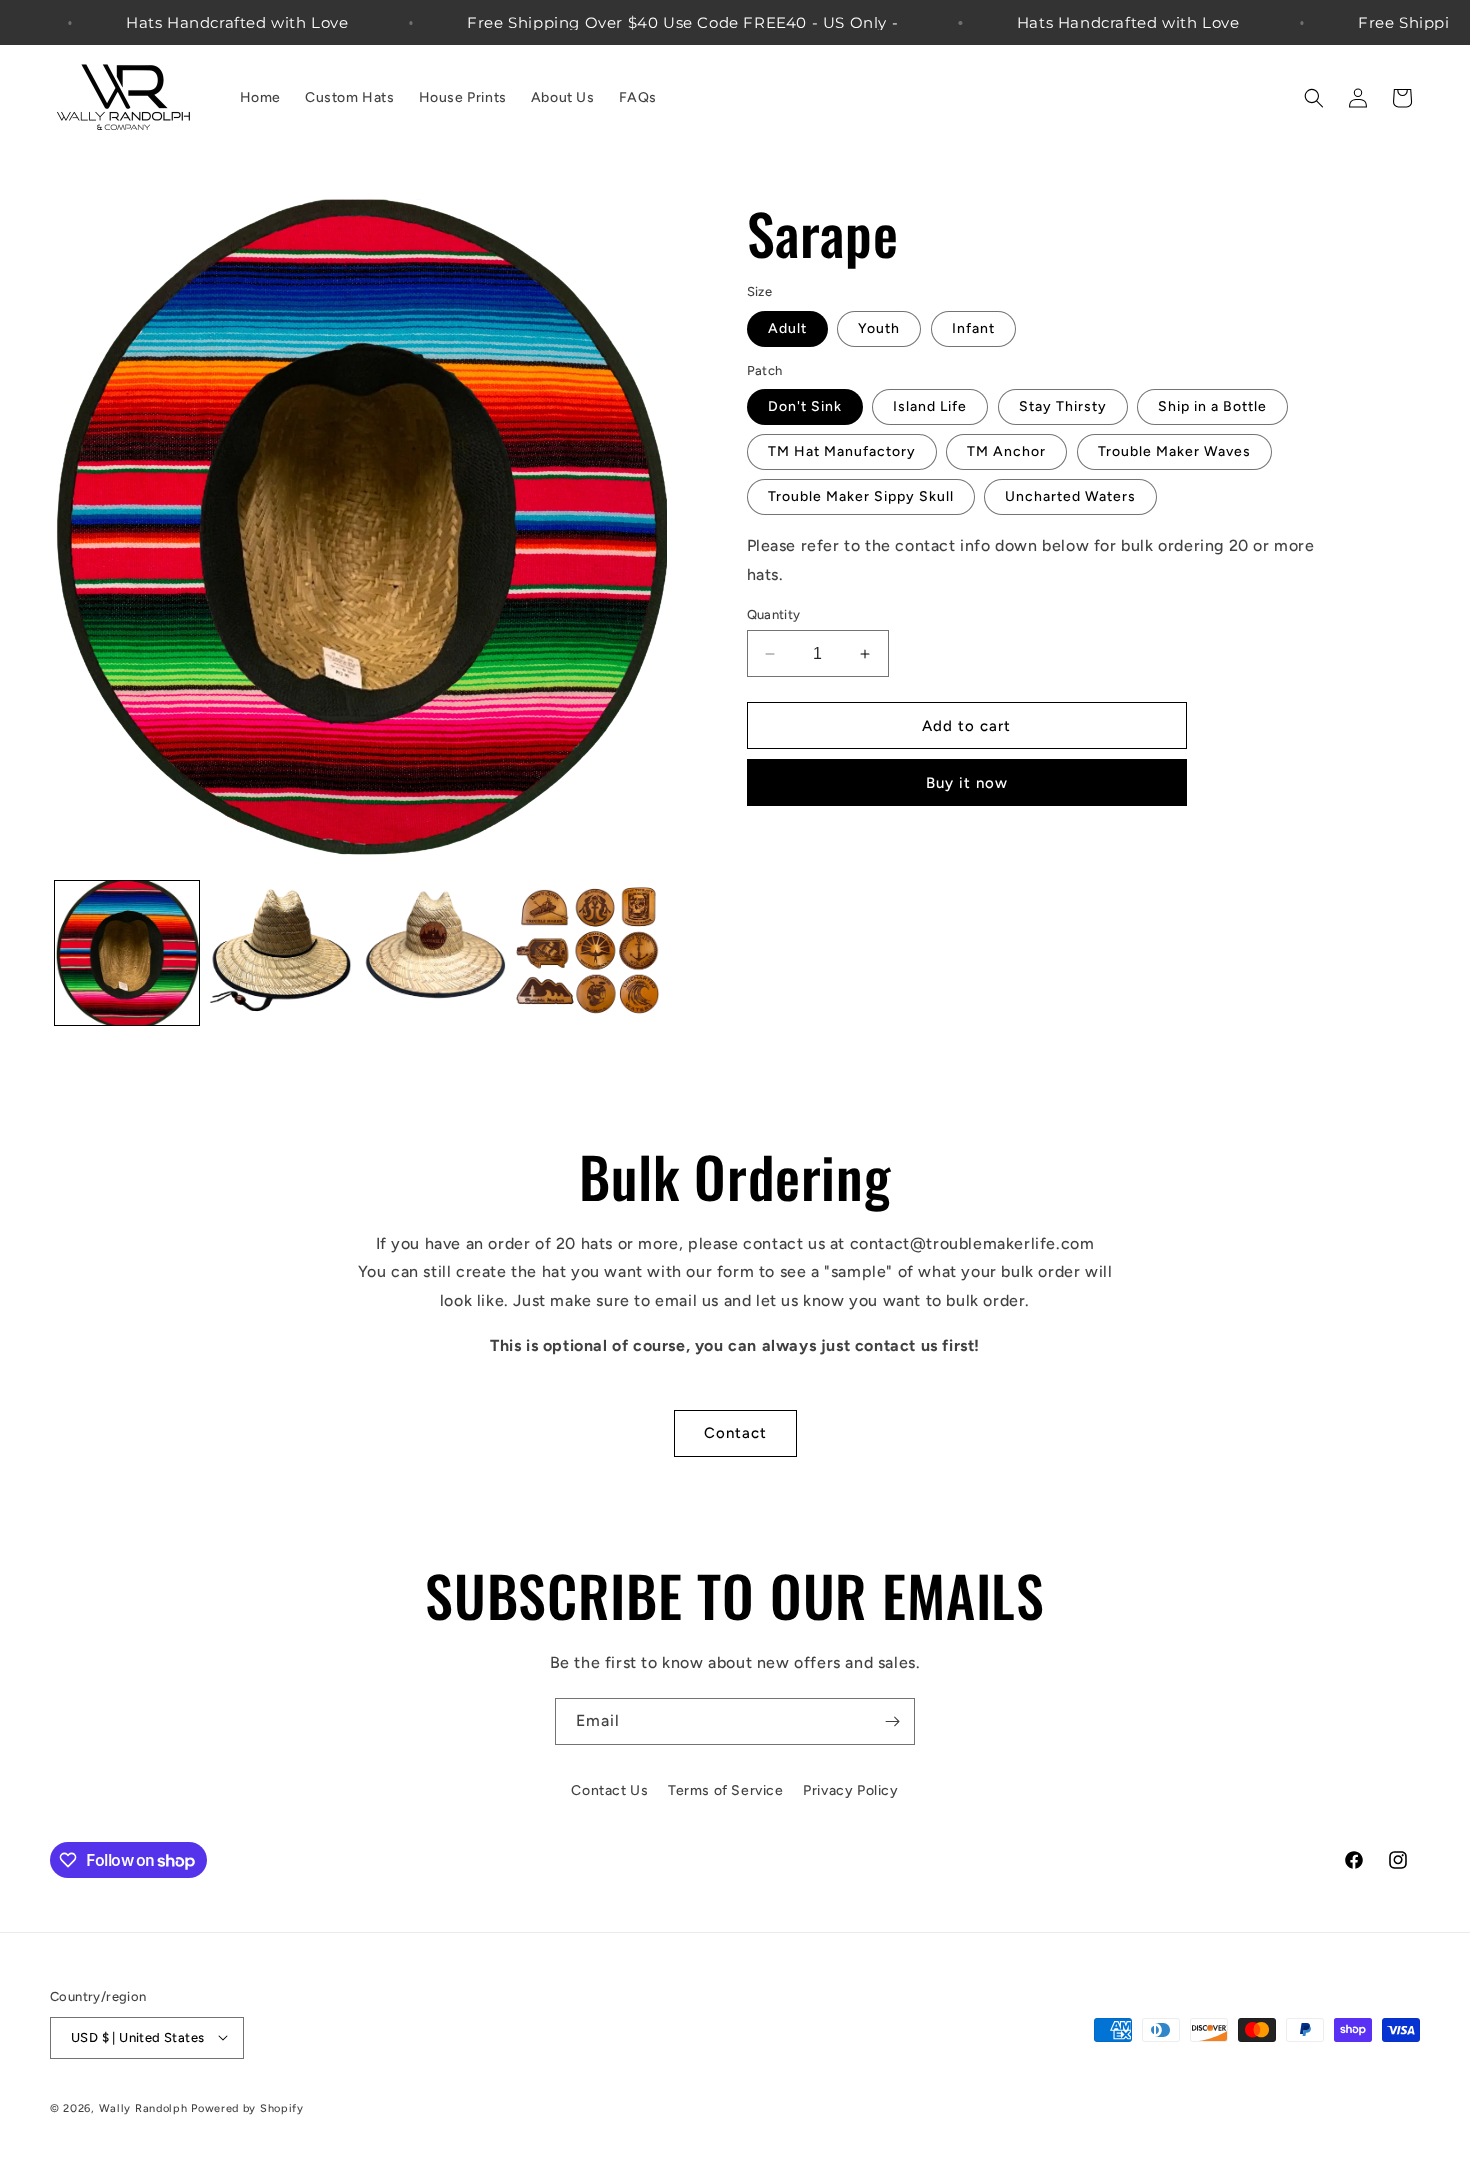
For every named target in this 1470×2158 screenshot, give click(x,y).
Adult (787, 328)
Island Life (930, 406)
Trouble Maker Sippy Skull (861, 496)
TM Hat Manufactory (842, 451)
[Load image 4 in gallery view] (588, 953)
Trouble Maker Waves (1174, 451)
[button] (1314, 98)
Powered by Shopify (247, 2107)
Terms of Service (726, 1790)
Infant (973, 328)
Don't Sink (805, 406)
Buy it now (967, 783)
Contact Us (609, 1790)
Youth (879, 328)
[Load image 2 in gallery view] (281, 953)
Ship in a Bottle (1212, 406)
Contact (735, 1433)
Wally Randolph (143, 2107)
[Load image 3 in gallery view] (434, 953)
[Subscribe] (892, 1721)
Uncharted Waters (1070, 496)
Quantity (774, 614)
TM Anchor (1006, 451)
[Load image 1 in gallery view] (127, 953)
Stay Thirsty (1063, 406)
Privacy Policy (850, 1790)
